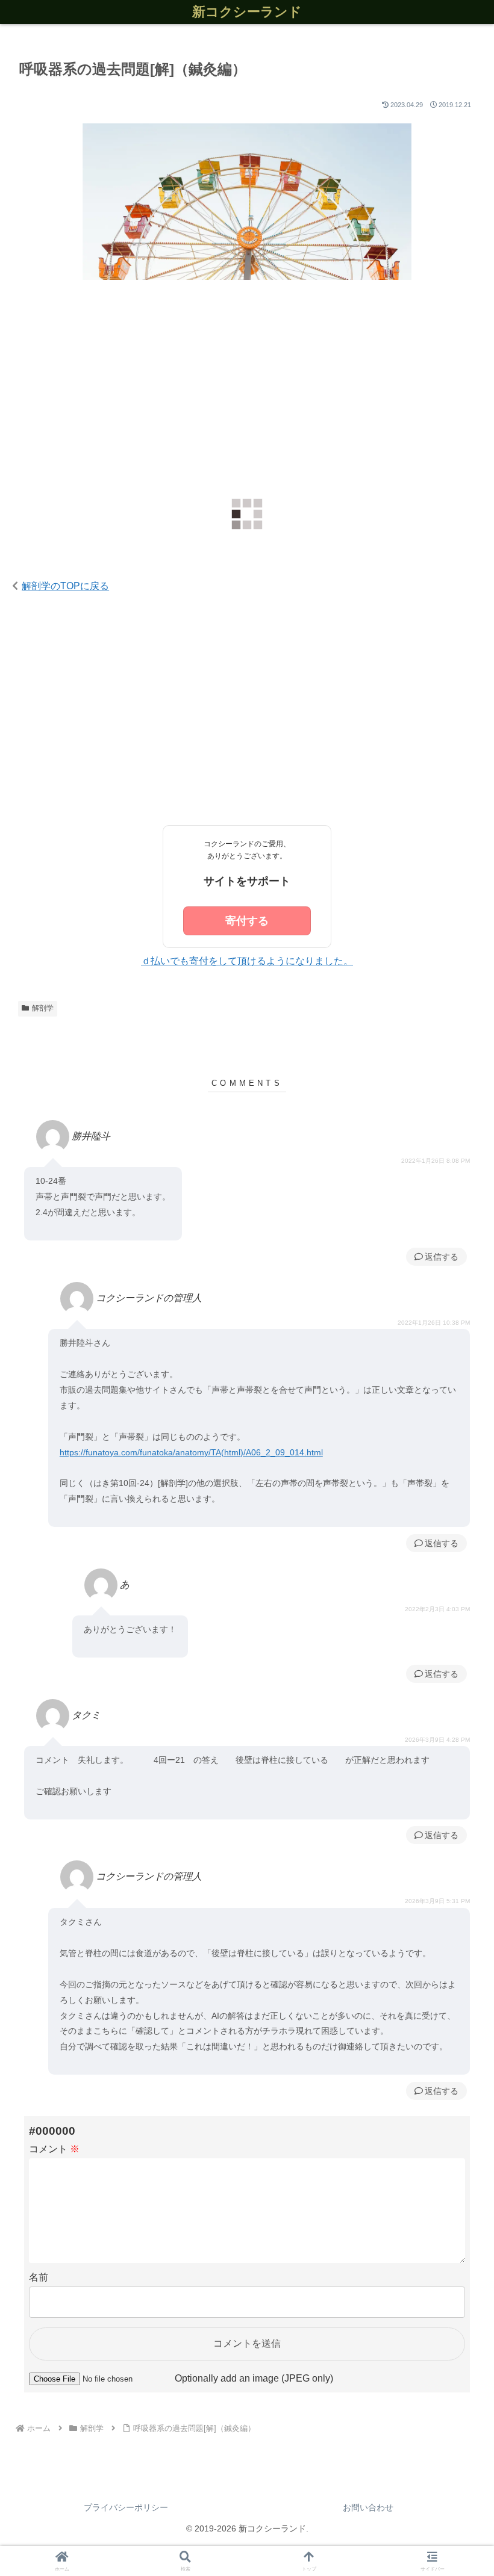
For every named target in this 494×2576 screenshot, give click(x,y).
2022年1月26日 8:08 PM (436, 1161)
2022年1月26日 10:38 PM (434, 1323)
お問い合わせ (368, 2507)
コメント (54, 2149)
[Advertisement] (247, 391)
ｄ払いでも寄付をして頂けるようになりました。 (247, 961)
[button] (457, 1769)
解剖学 (43, 1008)
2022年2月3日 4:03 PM (437, 1609)
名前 (39, 2277)
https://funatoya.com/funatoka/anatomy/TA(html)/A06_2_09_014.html (191, 1452)
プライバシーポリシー (126, 2507)
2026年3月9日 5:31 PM (437, 1901)
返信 (433, 1257)
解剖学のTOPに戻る (65, 586)
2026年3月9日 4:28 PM (437, 1740)
